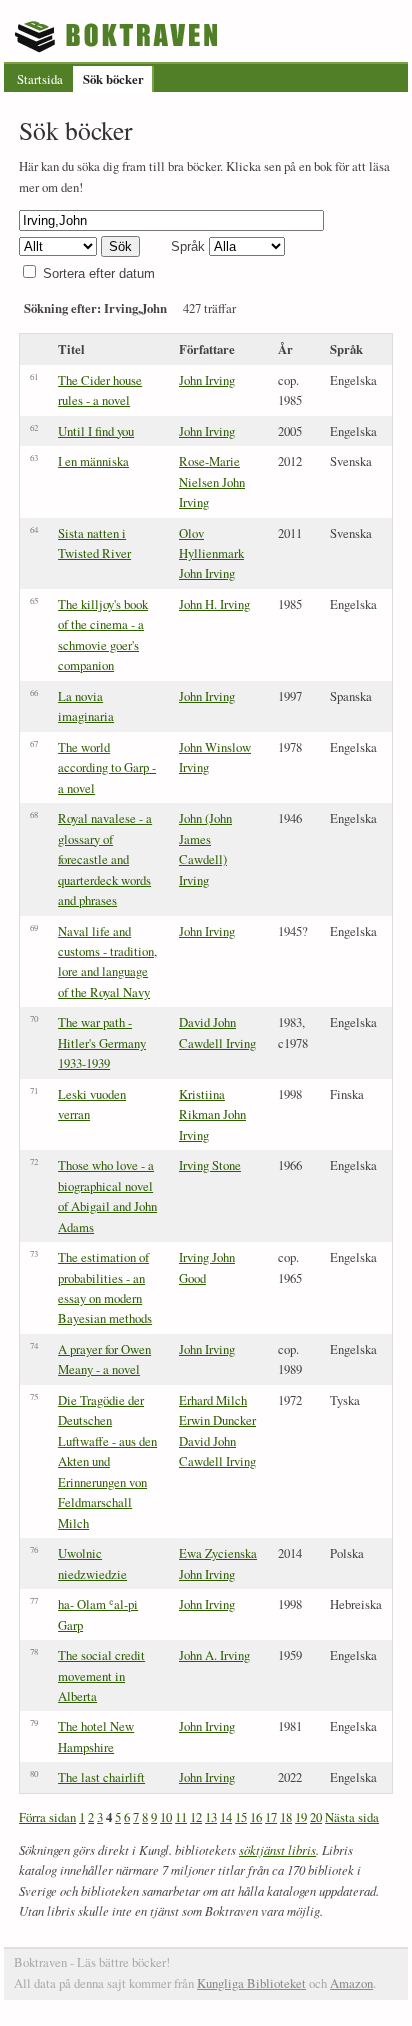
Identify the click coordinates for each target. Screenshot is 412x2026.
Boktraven (118, 36)
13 (211, 1817)
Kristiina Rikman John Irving (212, 1114)
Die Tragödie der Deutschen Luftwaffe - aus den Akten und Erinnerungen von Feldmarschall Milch (107, 1461)
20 (316, 1817)
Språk (188, 246)
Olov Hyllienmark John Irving (211, 553)
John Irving (207, 380)
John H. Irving (214, 604)
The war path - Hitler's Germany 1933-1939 (102, 1042)
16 (256, 1817)
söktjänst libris (277, 1849)
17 (271, 1817)
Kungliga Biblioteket (251, 1983)
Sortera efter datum (99, 273)
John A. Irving (214, 1655)
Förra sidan (47, 1817)
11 (181, 1817)
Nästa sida (352, 1817)
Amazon (351, 1983)
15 (241, 1817)
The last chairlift (101, 1777)
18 (286, 1817)
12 (196, 1817)
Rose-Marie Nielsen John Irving (212, 481)
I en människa (93, 461)
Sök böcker (113, 79)
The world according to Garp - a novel (107, 767)
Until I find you (96, 431)
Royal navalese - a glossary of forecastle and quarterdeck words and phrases (105, 859)
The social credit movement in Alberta (101, 1675)
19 (301, 1817)
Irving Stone (210, 1165)
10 (166, 1817)
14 (226, 1817)
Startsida (40, 79)
